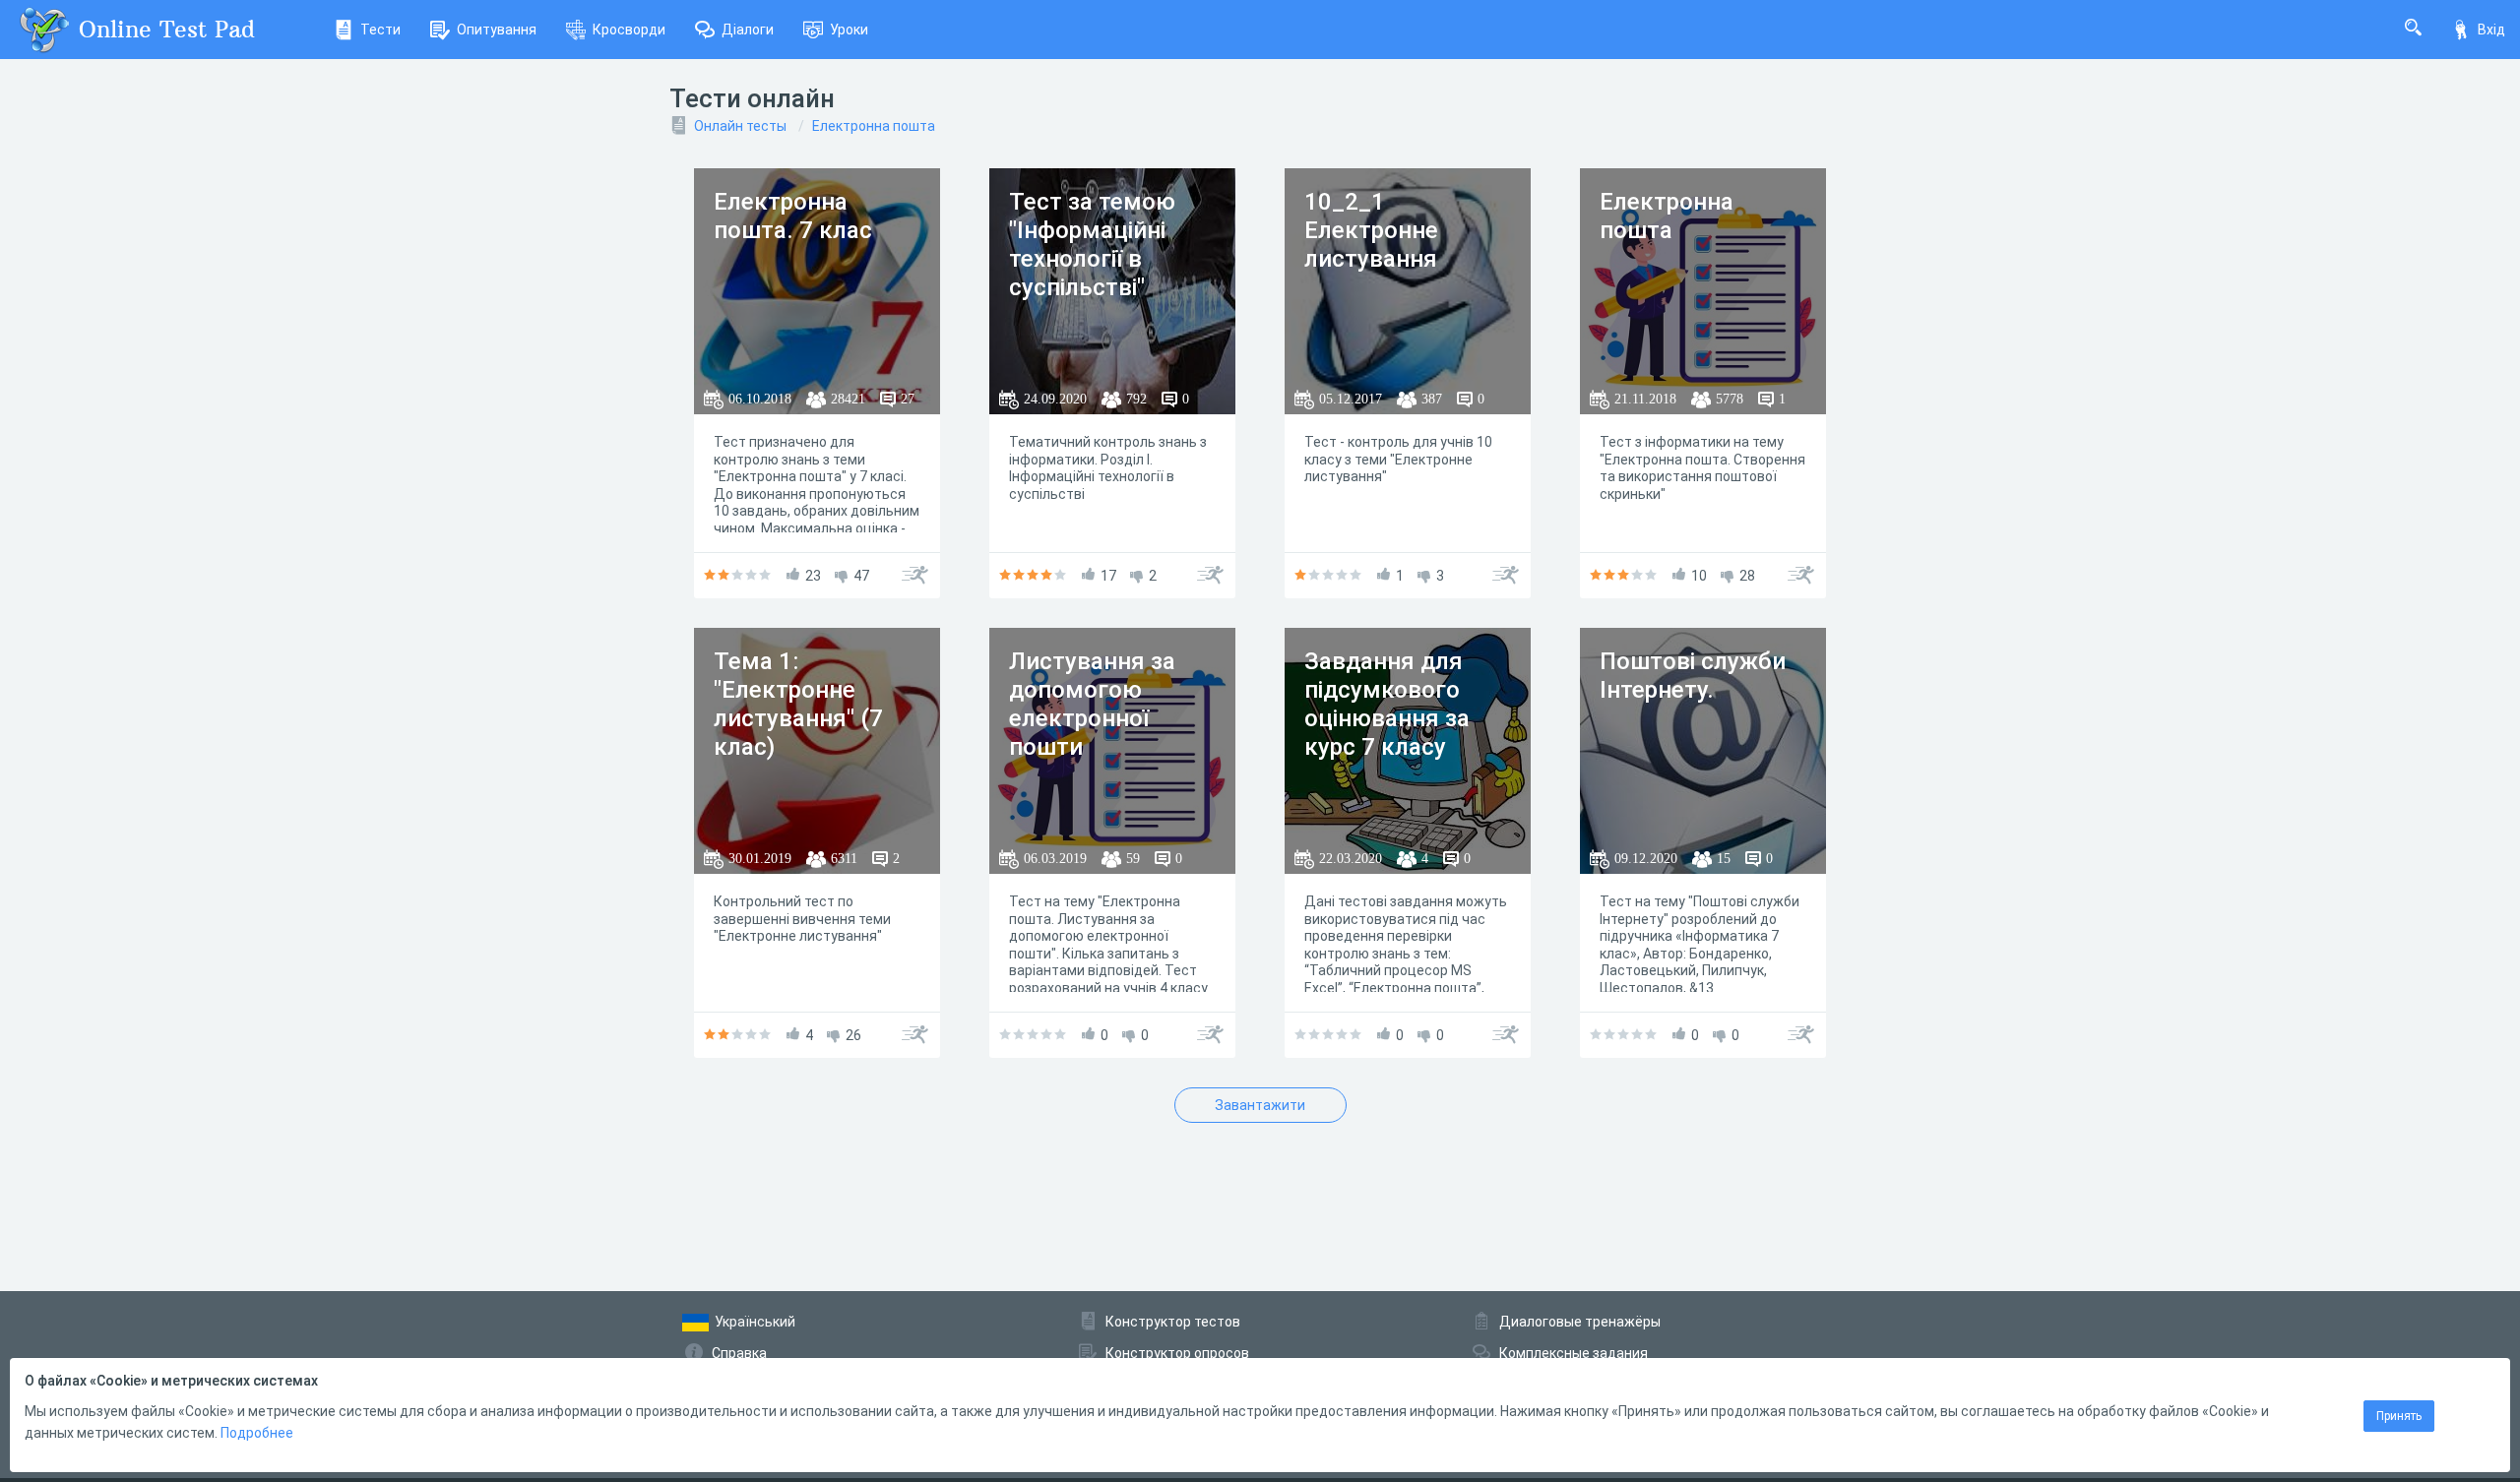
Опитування (497, 30)
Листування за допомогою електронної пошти (1092, 704)
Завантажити (1260, 1105)
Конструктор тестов (1173, 1322)
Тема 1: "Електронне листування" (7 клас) (798, 704)
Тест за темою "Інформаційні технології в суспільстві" (1092, 244)
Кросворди (629, 30)
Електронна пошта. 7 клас (793, 216)
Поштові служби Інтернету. (1693, 676)
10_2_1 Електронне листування (1371, 230)
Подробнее (257, 1433)
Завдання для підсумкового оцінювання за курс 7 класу (1387, 704)
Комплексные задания (1574, 1353)
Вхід (2491, 30)
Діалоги (748, 30)
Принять (2399, 1416)
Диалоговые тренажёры (1580, 1322)
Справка (739, 1353)
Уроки (849, 30)
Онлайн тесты (740, 126)
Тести (380, 30)
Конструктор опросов (1177, 1353)
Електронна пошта (874, 126)
